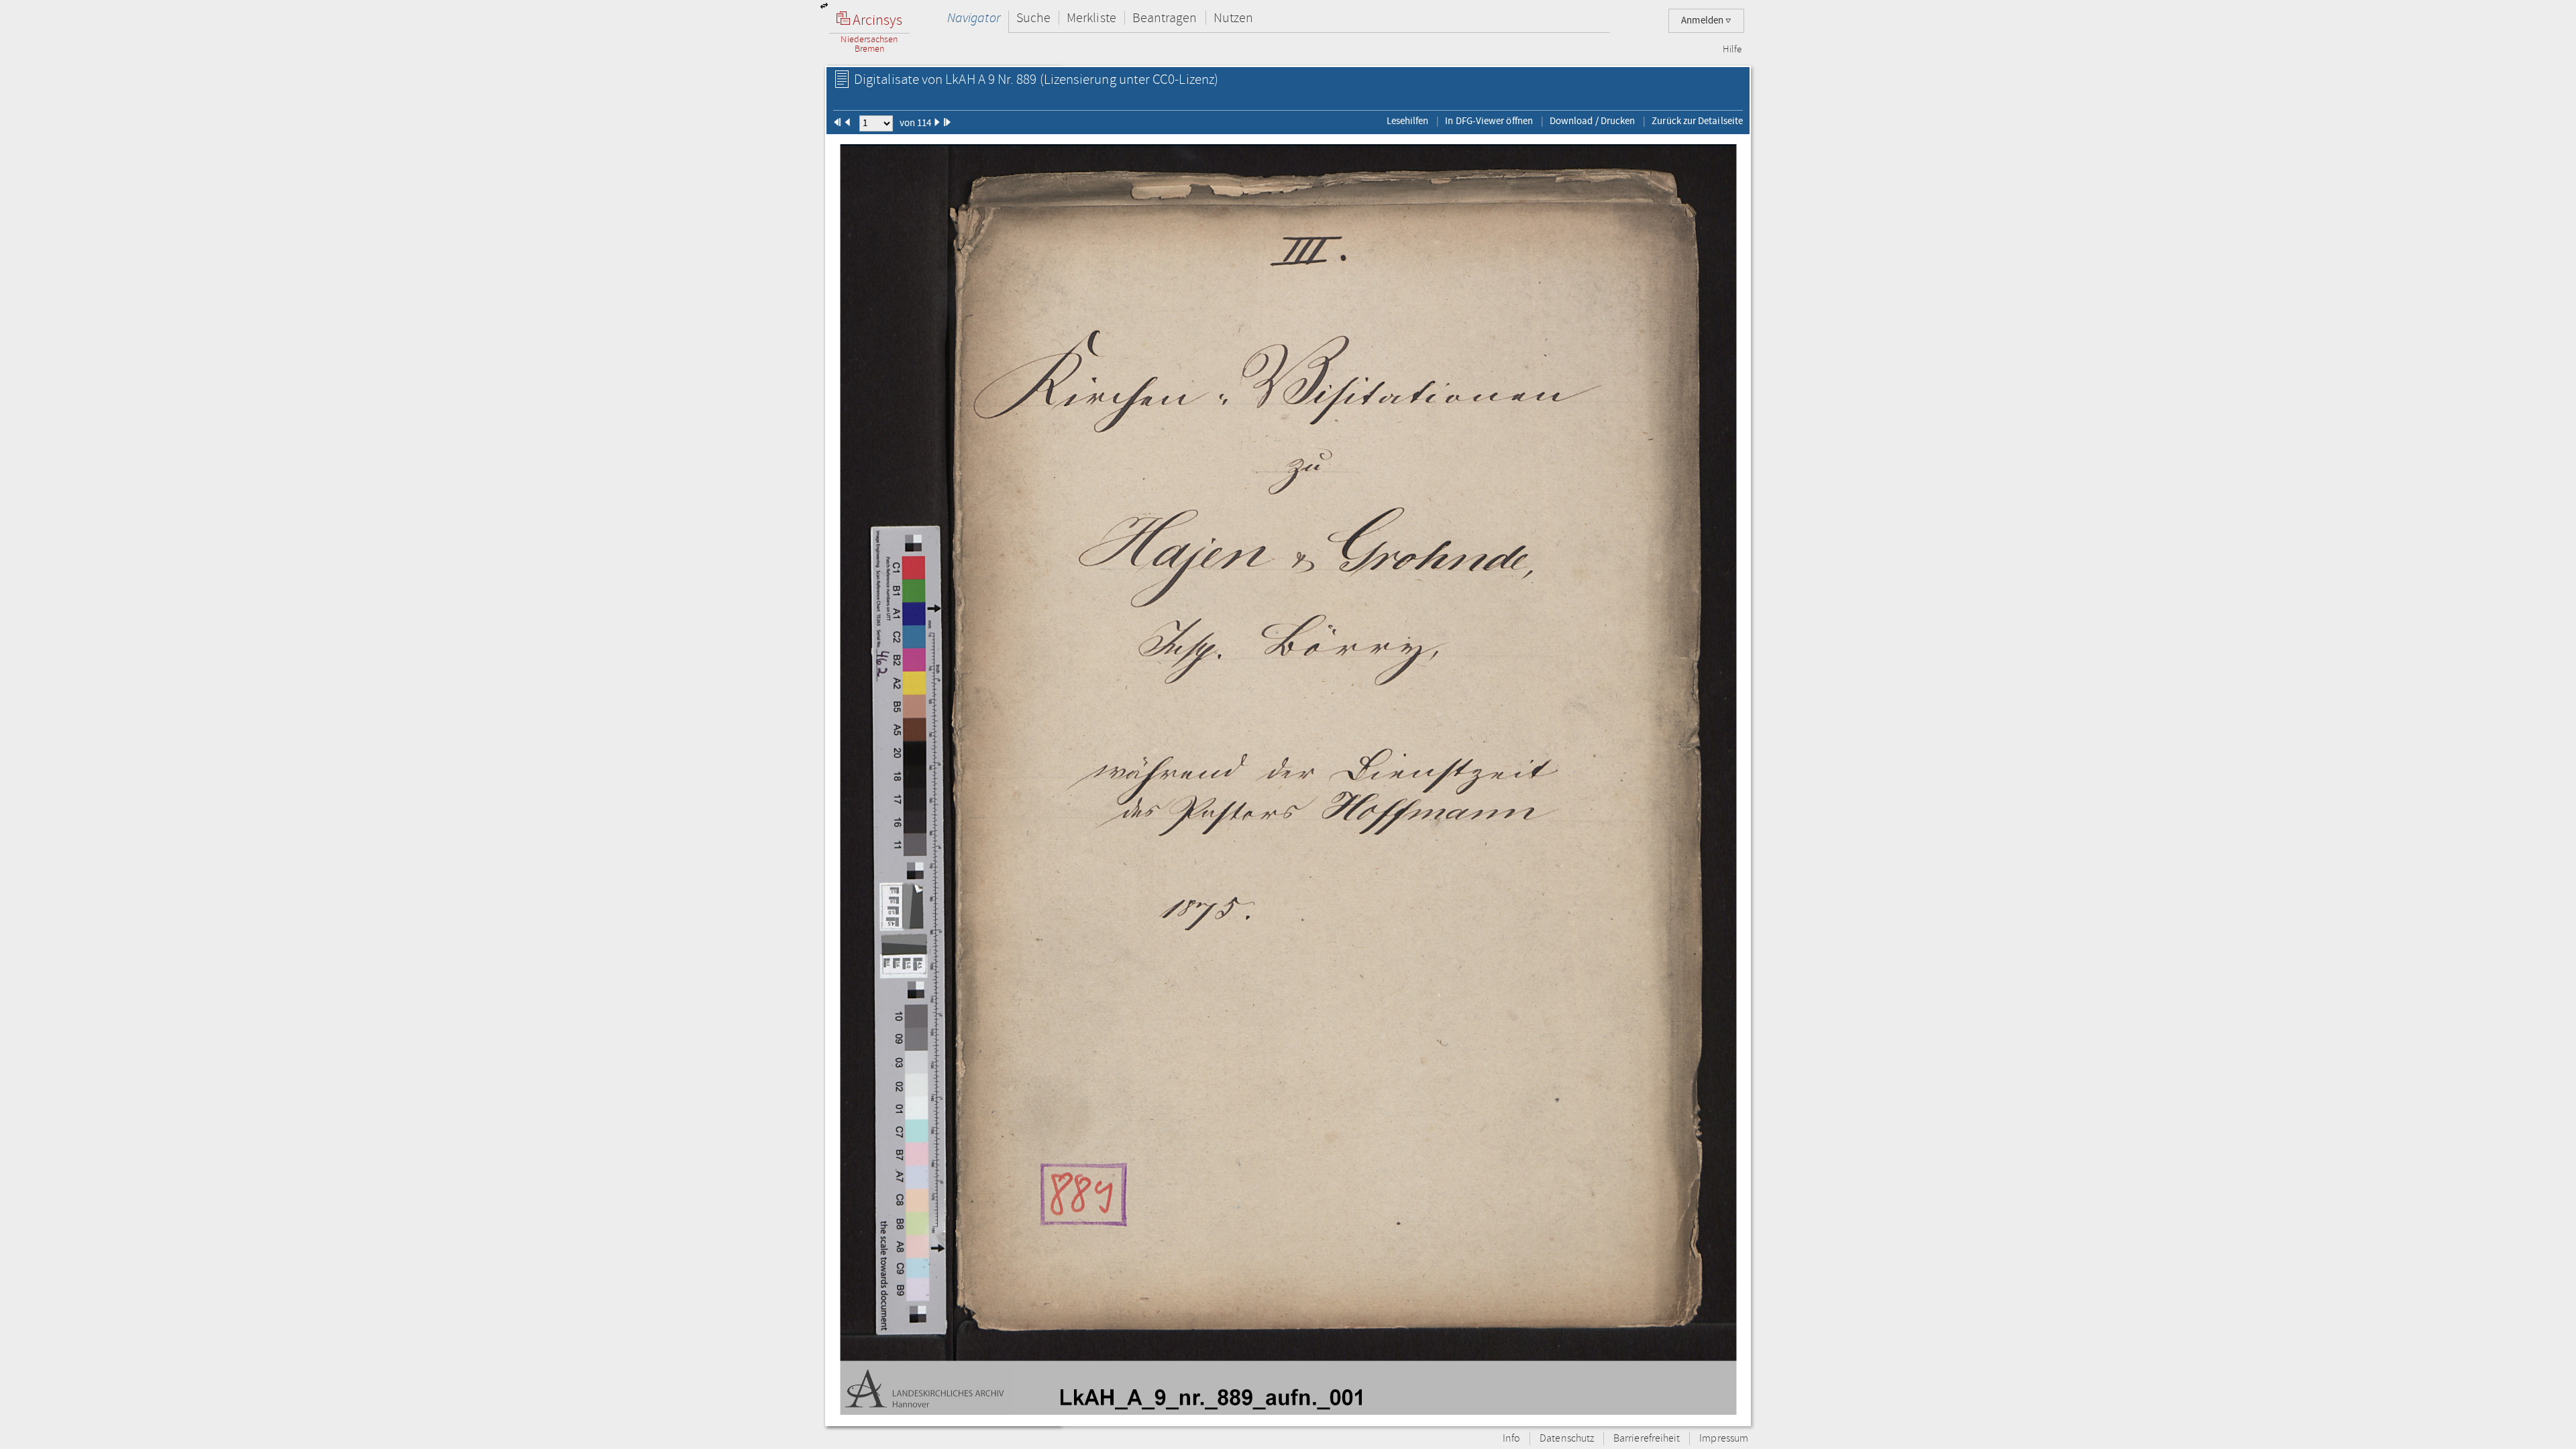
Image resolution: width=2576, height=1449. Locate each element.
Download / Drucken (1592, 121)
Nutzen (1233, 18)
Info (1511, 1439)
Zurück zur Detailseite (1697, 121)
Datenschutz (1567, 1439)
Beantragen (1165, 18)
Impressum (1724, 1439)
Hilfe (1732, 50)
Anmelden (1703, 20)
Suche (1033, 18)
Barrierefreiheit (1647, 1439)
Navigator (974, 18)
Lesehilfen (1408, 121)
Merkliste (1091, 18)
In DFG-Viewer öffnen (1489, 121)
